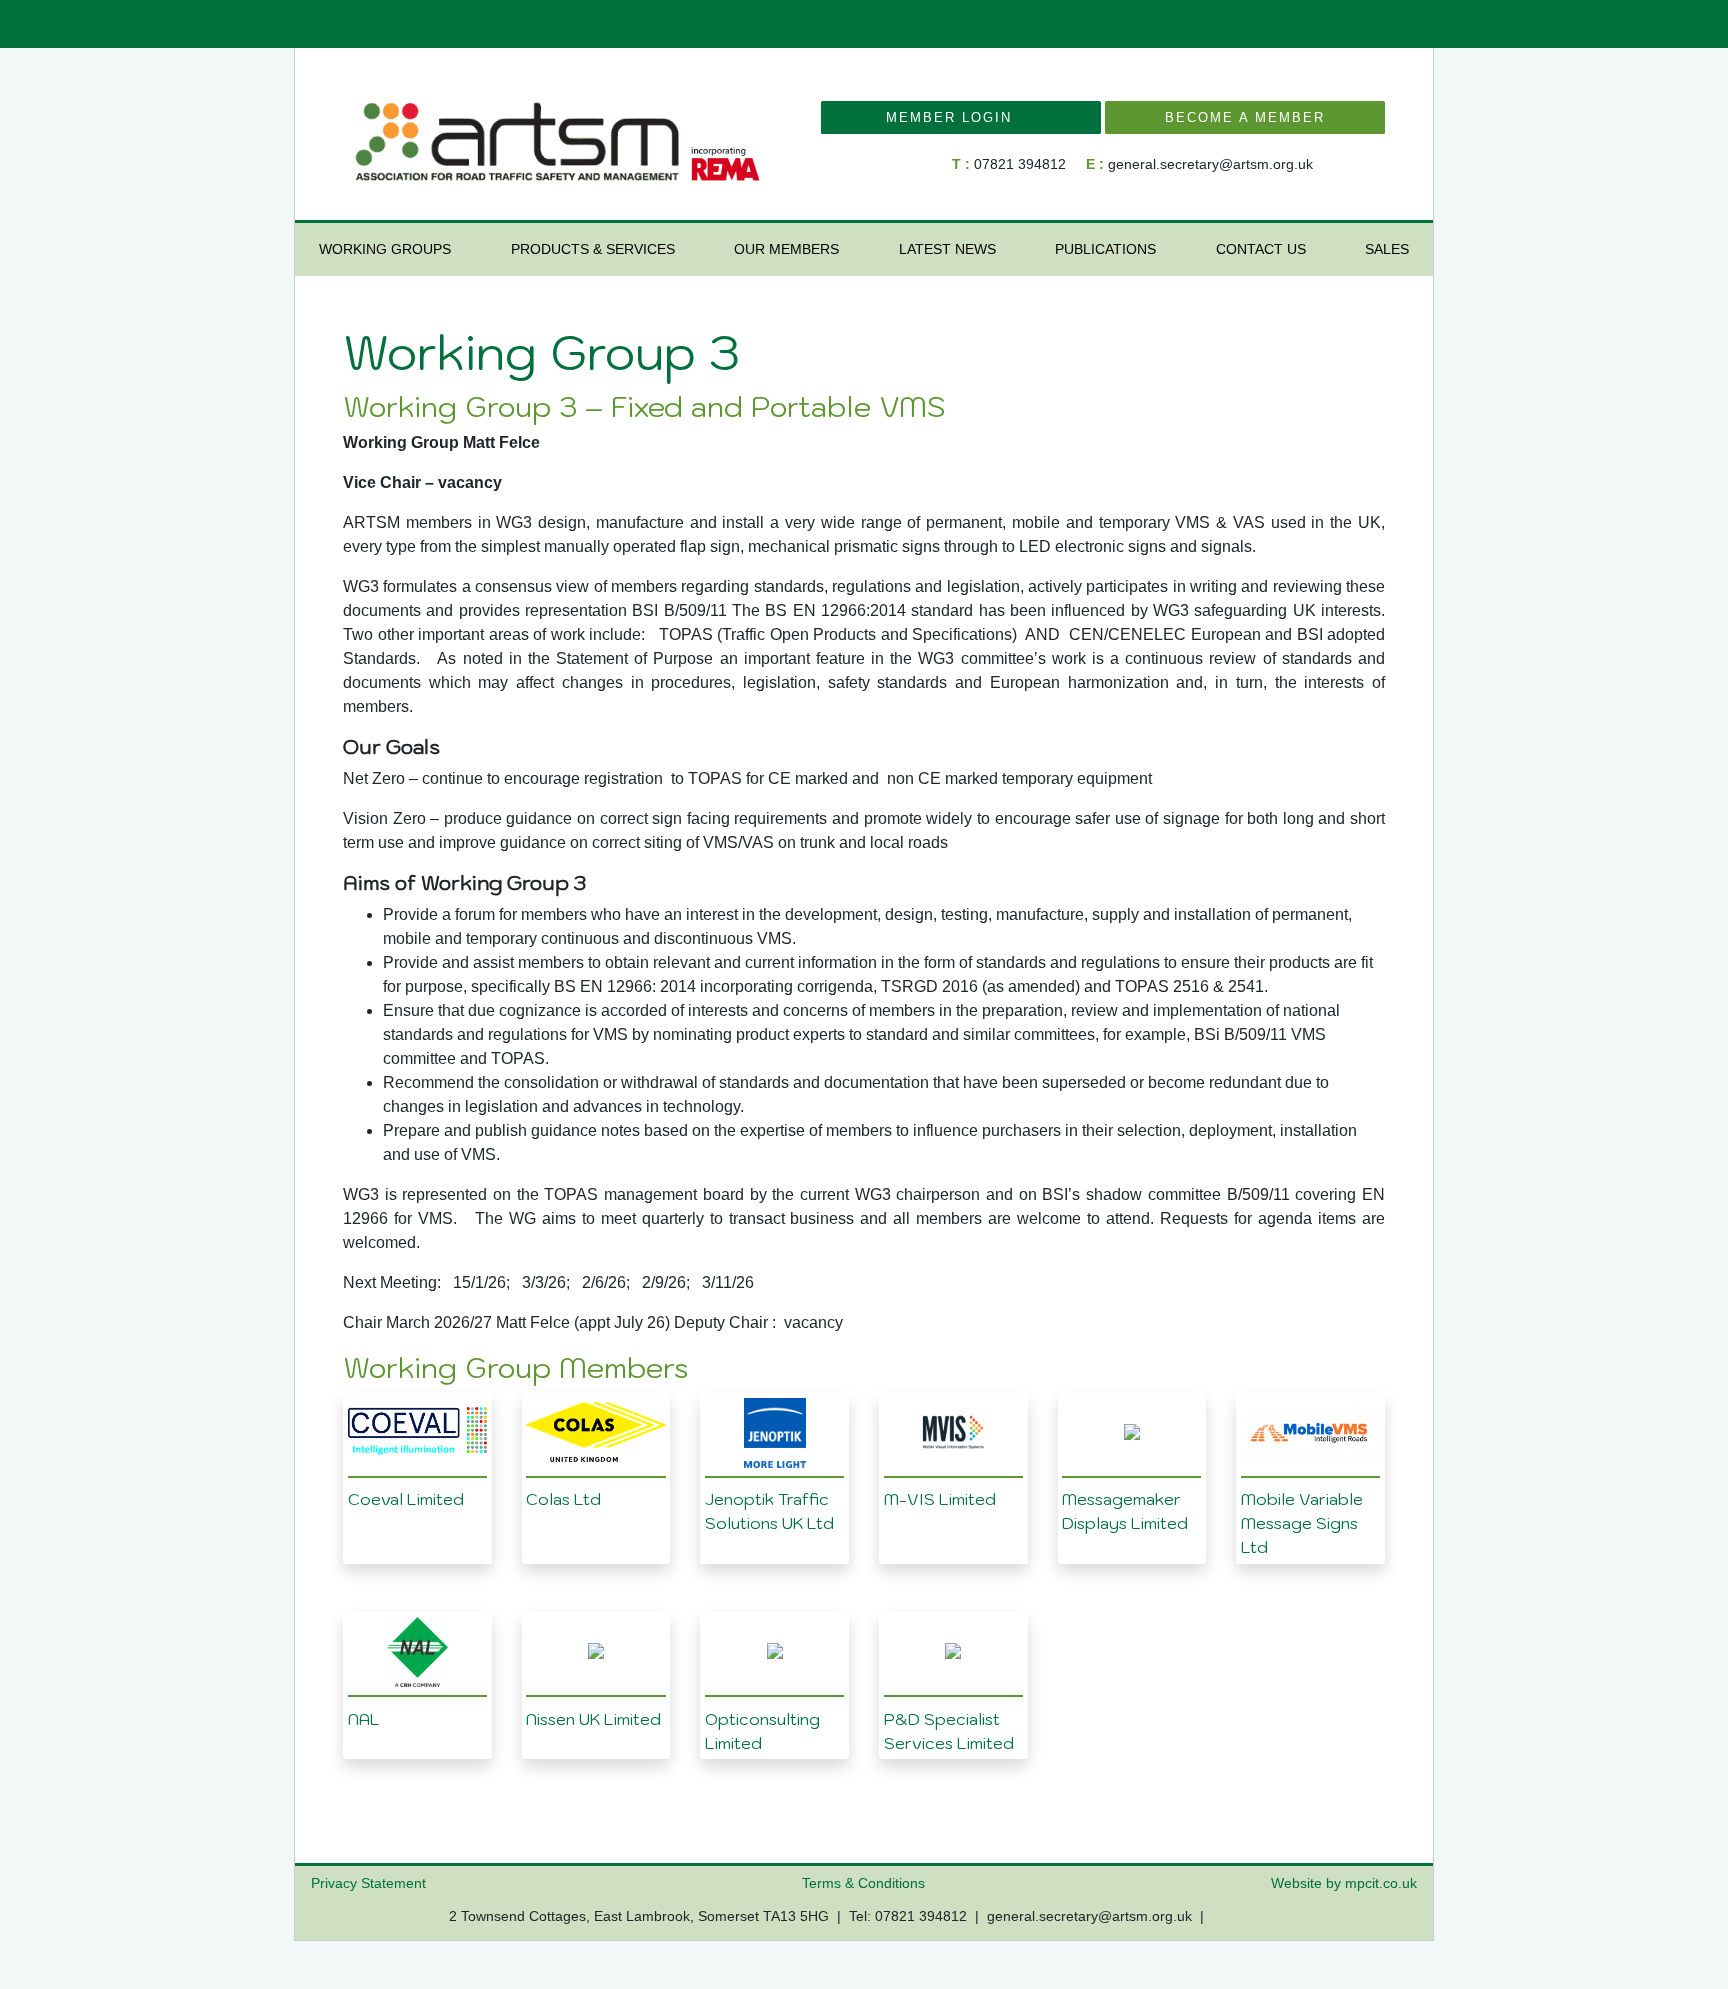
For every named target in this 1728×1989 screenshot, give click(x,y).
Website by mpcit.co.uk (1344, 1883)
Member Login (955, 117)
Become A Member (1245, 117)
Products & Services (593, 249)
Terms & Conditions (863, 1883)
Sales (1387, 249)
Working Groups (385, 249)
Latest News (947, 249)
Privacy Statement (368, 1883)
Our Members (786, 249)
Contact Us (1261, 249)
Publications (1105, 249)
